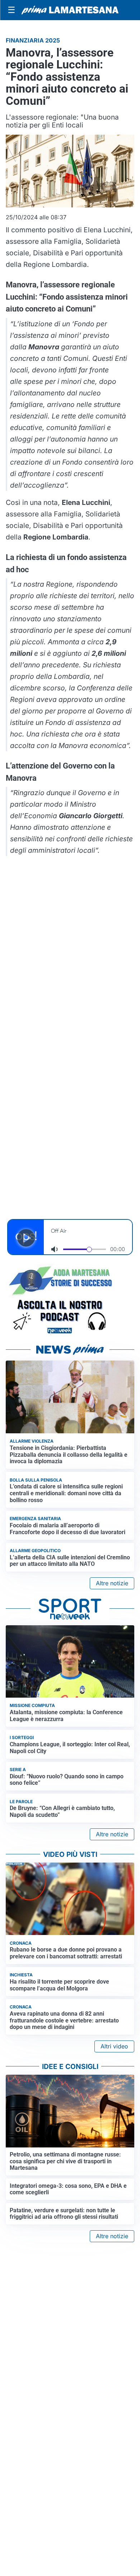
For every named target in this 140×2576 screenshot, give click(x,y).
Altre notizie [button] (112, 1583)
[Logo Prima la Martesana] (70, 10)
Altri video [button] (114, 2046)
